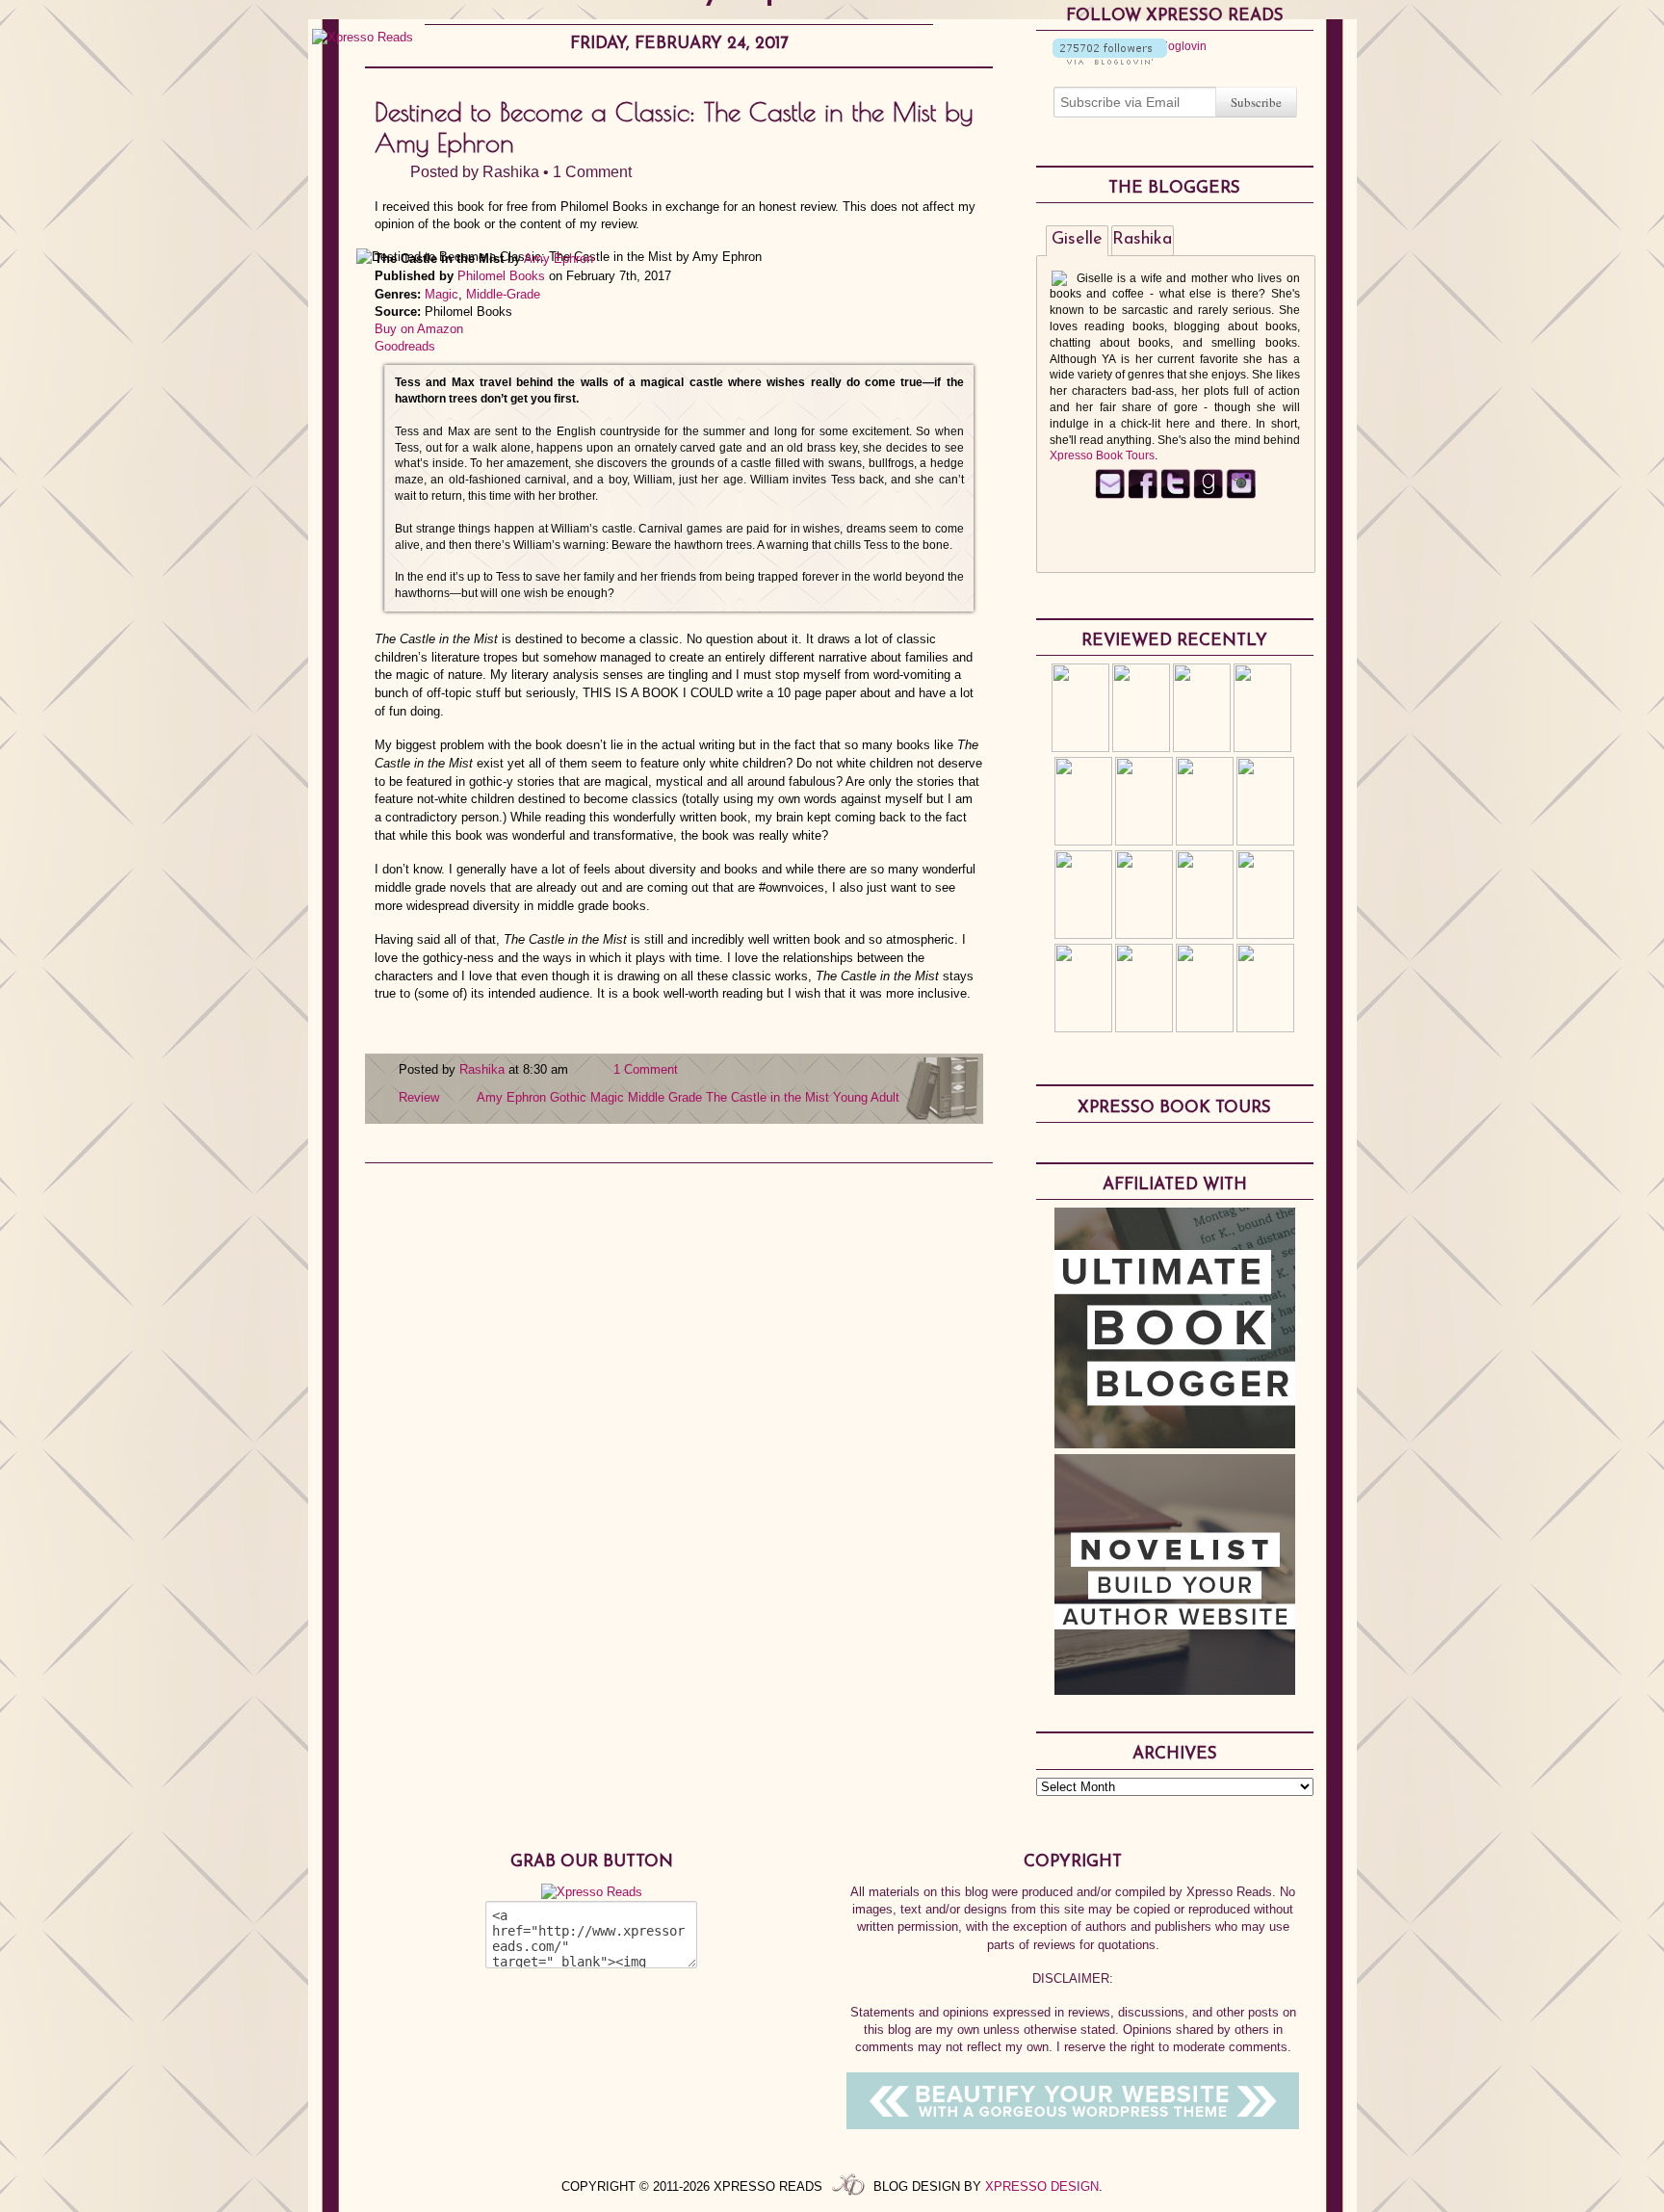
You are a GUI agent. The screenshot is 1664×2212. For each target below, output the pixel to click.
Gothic (568, 1097)
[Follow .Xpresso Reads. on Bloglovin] (1110, 61)
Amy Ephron (559, 259)
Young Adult (866, 1097)
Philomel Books (501, 276)
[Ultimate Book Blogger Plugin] (1175, 1444)
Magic (442, 294)
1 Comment (592, 172)
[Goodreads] (1208, 495)
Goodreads (405, 346)
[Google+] (1241, 495)
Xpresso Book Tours (1102, 455)
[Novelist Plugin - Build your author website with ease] (1175, 1690)
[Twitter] (1175, 495)
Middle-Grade (503, 294)
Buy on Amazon (419, 329)
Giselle (1077, 240)
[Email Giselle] (1110, 495)
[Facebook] (1143, 495)
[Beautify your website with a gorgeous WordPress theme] (1073, 2125)
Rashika (511, 172)
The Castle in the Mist (767, 1097)
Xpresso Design (1042, 2186)
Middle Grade (665, 1097)
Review (419, 1097)
